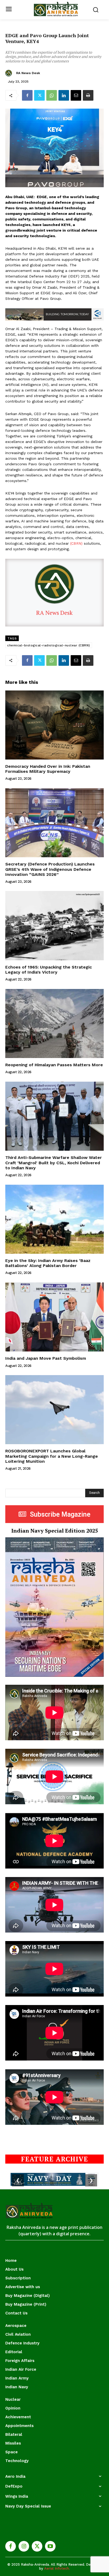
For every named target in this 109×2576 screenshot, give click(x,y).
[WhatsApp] (52, 95)
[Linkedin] (64, 95)
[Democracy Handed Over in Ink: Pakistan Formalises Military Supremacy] (54, 725)
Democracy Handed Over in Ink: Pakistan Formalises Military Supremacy (48, 769)
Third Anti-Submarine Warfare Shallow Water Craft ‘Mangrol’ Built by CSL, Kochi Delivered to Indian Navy (54, 1163)
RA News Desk (28, 73)
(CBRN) (76, 543)
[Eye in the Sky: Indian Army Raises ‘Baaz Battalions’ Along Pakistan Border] (54, 1219)
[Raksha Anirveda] (56, 9)
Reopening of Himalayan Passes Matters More (54, 1065)
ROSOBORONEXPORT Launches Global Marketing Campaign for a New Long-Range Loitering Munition (52, 1456)
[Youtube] (50, 2546)
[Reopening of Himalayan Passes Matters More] (54, 1023)
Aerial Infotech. (57, 2568)
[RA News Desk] (9, 73)
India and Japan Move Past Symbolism (46, 1358)
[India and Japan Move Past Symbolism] (54, 1317)
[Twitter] (39, 95)
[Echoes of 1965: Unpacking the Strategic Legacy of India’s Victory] (54, 926)
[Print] (88, 95)
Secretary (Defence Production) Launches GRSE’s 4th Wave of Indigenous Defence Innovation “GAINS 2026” (50, 869)
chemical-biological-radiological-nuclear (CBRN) (49, 645)
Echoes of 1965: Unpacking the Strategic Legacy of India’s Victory (49, 970)
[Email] (76, 95)
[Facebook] (27, 95)
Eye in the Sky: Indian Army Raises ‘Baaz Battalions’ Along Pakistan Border (48, 1263)
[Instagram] (24, 2546)
